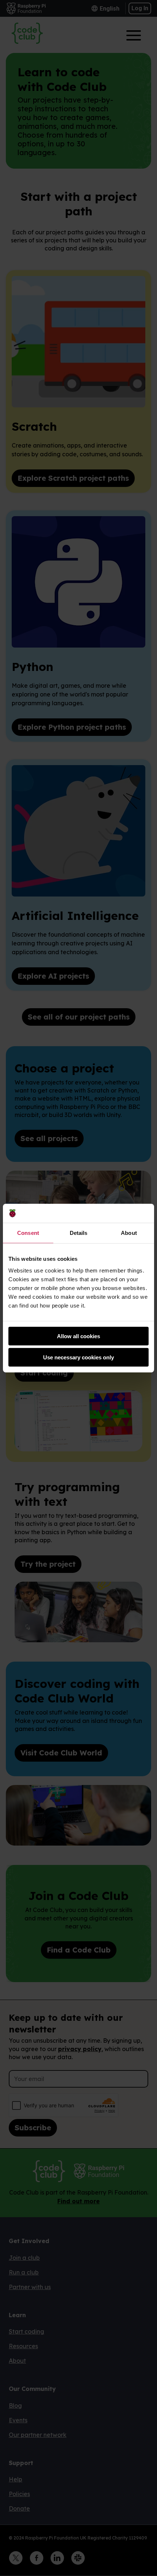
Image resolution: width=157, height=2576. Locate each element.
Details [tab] (79, 1233)
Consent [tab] (28, 1233)
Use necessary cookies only (78, 1357)
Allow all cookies (78, 1336)
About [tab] (129, 1233)
